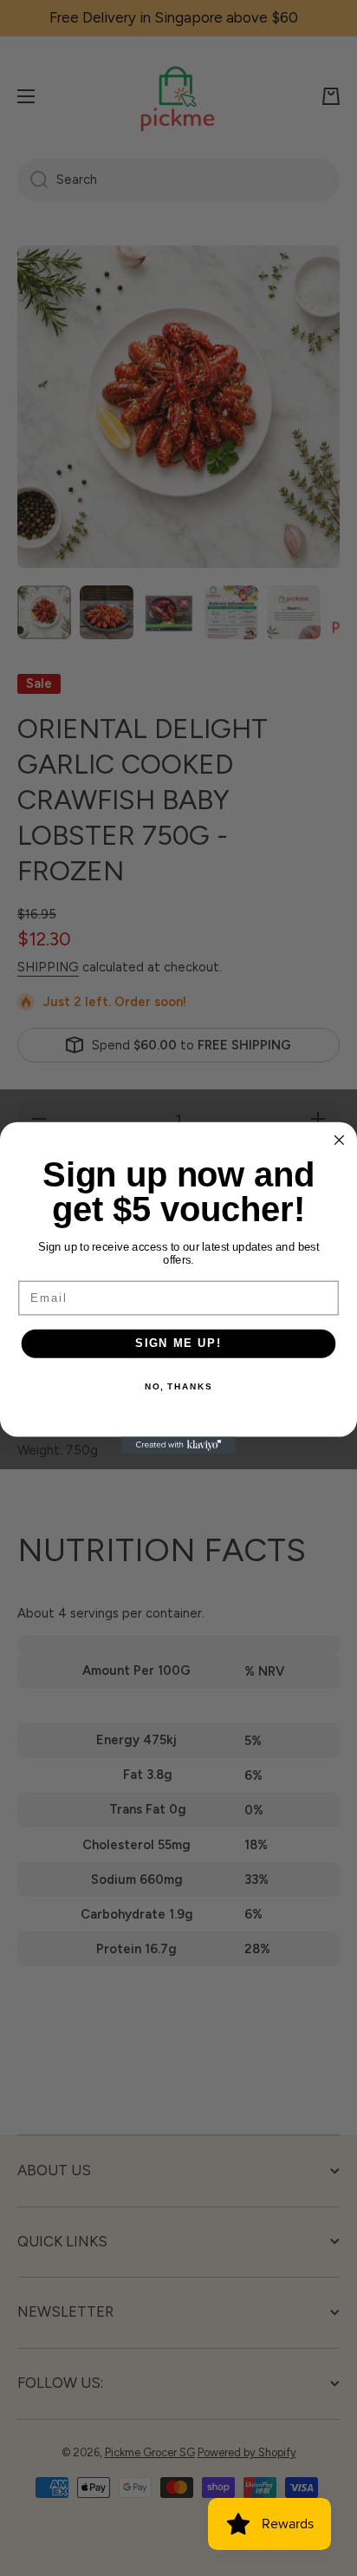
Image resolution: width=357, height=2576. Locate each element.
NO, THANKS (178, 1387)
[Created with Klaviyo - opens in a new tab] (178, 1445)
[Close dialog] (339, 1140)
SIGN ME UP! (178, 1344)
